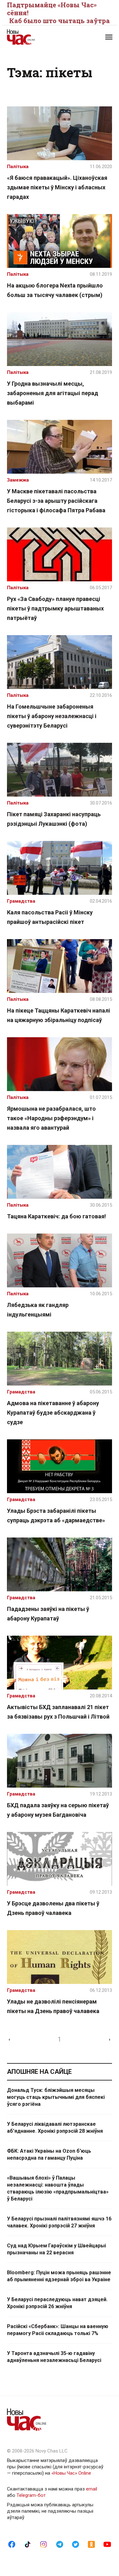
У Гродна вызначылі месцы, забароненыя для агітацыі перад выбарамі (53, 393)
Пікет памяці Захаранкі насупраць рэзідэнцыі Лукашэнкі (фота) (54, 819)
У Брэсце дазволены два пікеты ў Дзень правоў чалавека (53, 1908)
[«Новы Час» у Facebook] (12, 2544)
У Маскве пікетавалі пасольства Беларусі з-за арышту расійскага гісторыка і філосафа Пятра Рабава (56, 501)
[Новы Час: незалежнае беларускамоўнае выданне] (33, 37)
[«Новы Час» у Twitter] (76, 2544)
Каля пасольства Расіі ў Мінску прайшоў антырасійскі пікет (50, 917)
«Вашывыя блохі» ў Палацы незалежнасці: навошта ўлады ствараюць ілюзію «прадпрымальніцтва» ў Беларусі (58, 2188)
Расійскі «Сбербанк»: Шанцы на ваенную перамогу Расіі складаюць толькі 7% (58, 2330)
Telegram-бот (31, 2495)
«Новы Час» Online (71, 2473)
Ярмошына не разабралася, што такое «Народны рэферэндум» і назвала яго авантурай (51, 1118)
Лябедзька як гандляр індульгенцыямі (38, 1310)
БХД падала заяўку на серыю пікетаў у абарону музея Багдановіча (58, 1810)
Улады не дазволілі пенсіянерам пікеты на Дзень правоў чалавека (53, 2006)
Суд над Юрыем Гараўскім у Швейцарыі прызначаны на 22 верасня (56, 2249)
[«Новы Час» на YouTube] (107, 2544)
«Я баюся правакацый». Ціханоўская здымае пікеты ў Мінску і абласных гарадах (57, 187)
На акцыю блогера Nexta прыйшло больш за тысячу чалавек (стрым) (55, 290)
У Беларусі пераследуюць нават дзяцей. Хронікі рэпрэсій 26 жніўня (57, 2303)
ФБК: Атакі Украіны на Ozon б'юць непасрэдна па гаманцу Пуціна (49, 2154)
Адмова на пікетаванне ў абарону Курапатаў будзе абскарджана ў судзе (53, 1413)
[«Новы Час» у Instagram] (43, 2544)
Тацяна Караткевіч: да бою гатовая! (56, 1216)
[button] (109, 37)
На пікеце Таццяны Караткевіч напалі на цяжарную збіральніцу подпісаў (59, 1015)
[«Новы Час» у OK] (91, 2544)
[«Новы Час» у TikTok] (28, 2544)
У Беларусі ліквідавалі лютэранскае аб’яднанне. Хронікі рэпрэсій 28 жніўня (55, 2128)
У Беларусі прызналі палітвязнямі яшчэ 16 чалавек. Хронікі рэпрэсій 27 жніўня (59, 2222)
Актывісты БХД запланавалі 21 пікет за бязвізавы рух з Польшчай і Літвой (58, 1712)
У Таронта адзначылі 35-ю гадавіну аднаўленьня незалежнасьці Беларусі (54, 2357)
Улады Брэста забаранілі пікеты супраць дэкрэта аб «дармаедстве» (56, 1515)
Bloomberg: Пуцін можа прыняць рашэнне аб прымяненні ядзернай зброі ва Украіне (59, 2276)
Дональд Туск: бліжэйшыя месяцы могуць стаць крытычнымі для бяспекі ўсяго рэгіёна (56, 2097)
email (92, 2489)
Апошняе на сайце (39, 2072)
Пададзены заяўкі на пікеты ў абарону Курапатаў (48, 1614)
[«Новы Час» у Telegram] (60, 2544)
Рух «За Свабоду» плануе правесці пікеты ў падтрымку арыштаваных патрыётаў (55, 608)
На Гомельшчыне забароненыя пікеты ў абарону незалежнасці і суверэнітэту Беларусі (52, 716)
